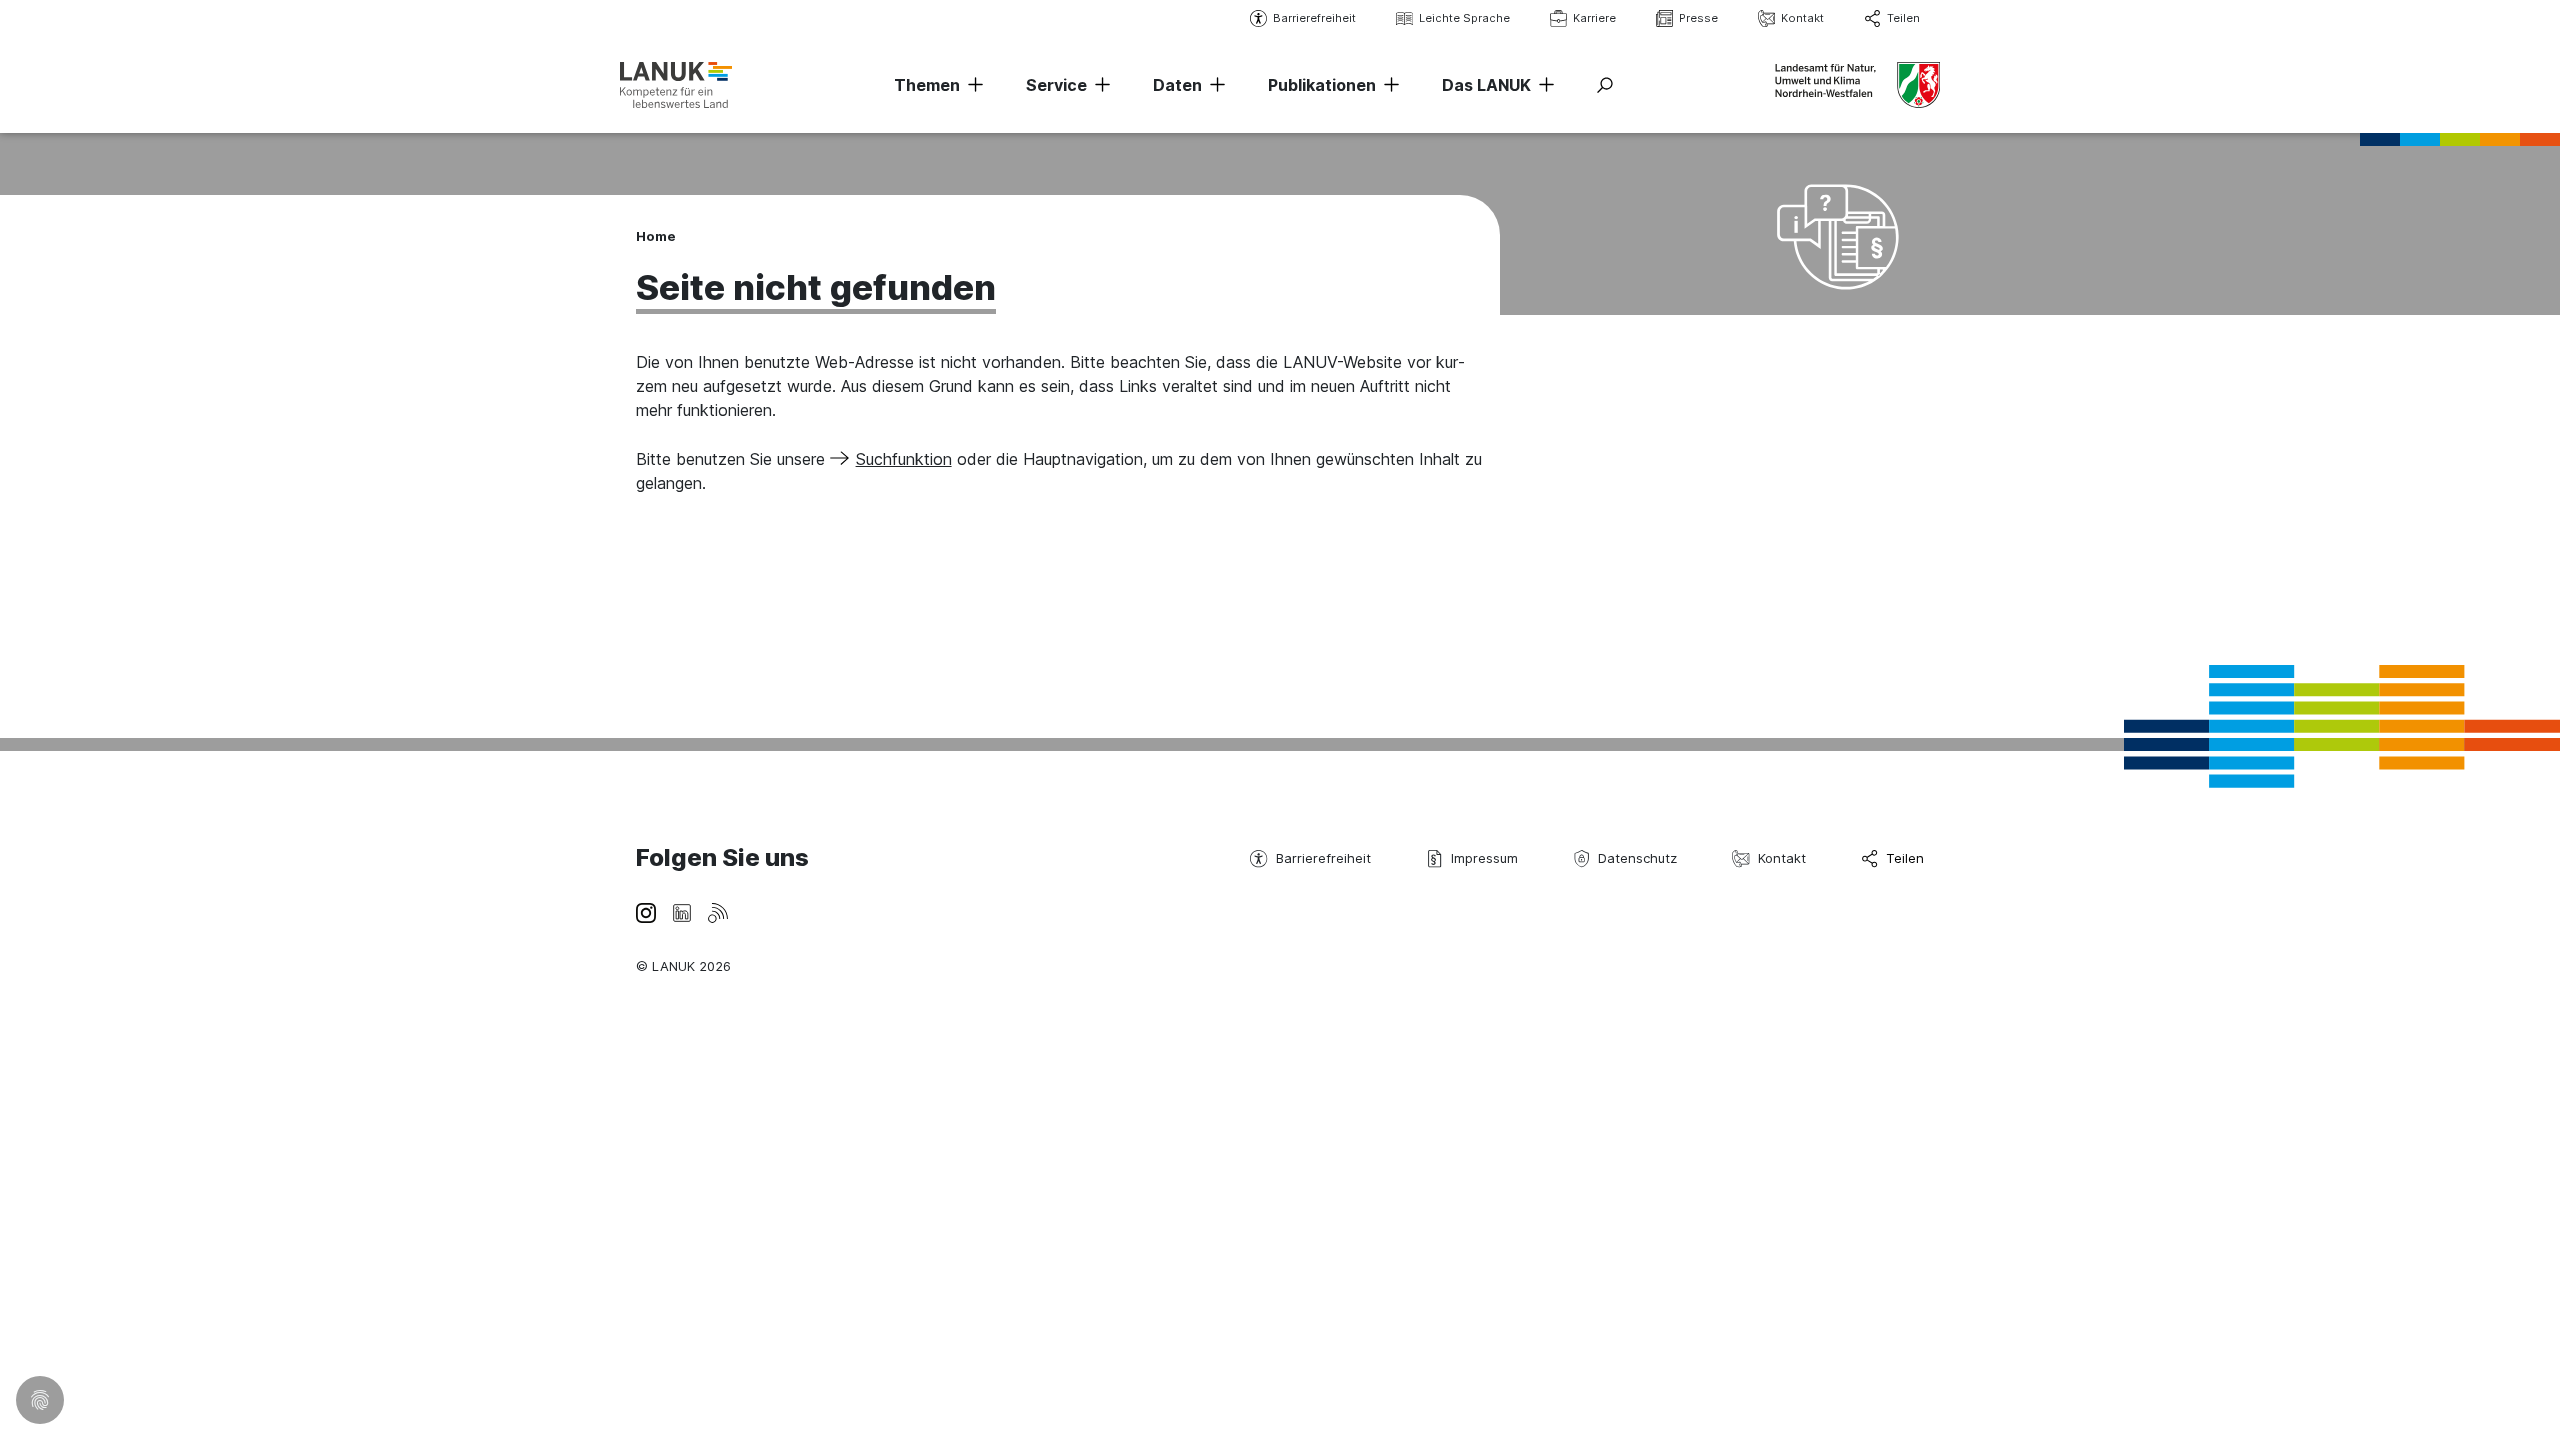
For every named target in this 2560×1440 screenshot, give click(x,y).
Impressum (1484, 858)
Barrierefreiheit (1314, 18)
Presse (1698, 18)
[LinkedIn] (682, 911)
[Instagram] (646, 911)
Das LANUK (1486, 85)
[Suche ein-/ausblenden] (1605, 85)
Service (1056, 85)
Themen (927, 85)
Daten (1177, 85)
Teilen (1903, 18)
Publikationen (1322, 85)
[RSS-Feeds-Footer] (718, 911)
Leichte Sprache (1464, 18)
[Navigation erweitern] (972, 85)
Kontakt (1802, 18)
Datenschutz (1637, 858)
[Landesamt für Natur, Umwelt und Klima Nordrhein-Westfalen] (676, 84)
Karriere (1594, 18)
